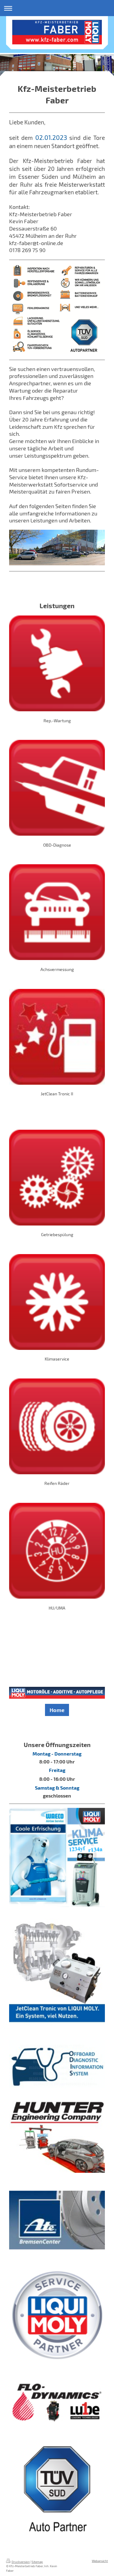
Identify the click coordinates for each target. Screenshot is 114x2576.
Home (57, 1710)
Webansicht (100, 2561)
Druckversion (21, 2562)
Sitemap (37, 2562)
